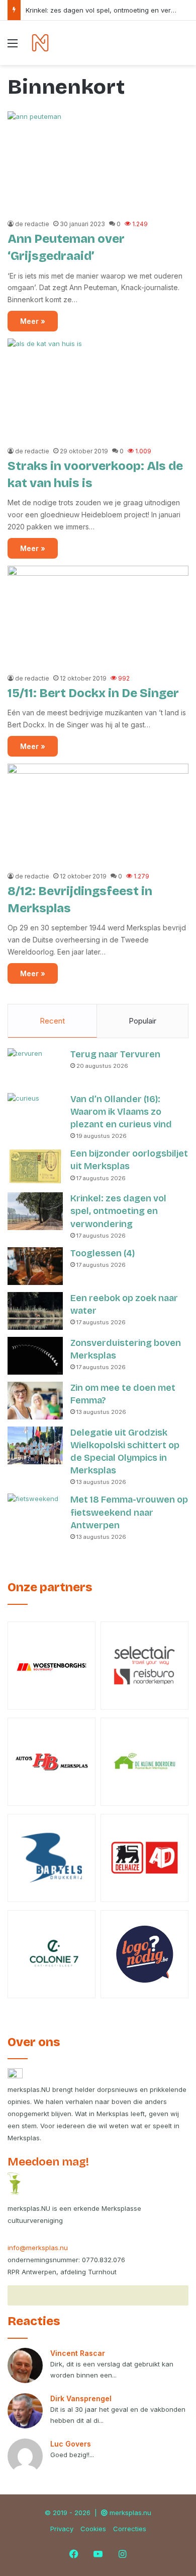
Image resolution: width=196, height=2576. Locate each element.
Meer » (33, 321)
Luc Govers (71, 2444)
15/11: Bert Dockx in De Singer (93, 693)
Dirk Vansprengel (81, 2398)
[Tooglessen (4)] (35, 1266)
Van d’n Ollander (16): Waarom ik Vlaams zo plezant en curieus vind (121, 1112)
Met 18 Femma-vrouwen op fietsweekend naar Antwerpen (129, 1512)
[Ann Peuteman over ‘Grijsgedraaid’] (98, 162)
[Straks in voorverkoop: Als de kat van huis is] (98, 390)
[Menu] (13, 47)
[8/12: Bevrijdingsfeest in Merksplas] (98, 815)
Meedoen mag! (48, 2162)
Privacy (62, 2529)
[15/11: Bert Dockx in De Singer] (98, 617)
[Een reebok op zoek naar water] (35, 1311)
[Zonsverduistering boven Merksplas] (35, 1356)
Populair (142, 1021)
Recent (52, 1021)
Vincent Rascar (78, 2353)
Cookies (93, 2529)
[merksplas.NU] (40, 43)
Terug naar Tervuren (115, 1054)
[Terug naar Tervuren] (35, 1067)
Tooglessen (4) (103, 1253)
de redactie (32, 224)
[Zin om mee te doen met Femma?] (35, 1401)
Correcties (130, 2529)
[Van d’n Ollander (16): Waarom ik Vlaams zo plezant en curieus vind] (35, 1112)
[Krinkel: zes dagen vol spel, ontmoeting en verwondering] (35, 1211)
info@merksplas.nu (38, 2248)
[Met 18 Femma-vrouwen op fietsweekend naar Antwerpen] (35, 1512)
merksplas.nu (130, 2513)
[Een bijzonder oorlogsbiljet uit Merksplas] (35, 1166)
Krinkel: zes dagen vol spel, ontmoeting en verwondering (118, 1211)
